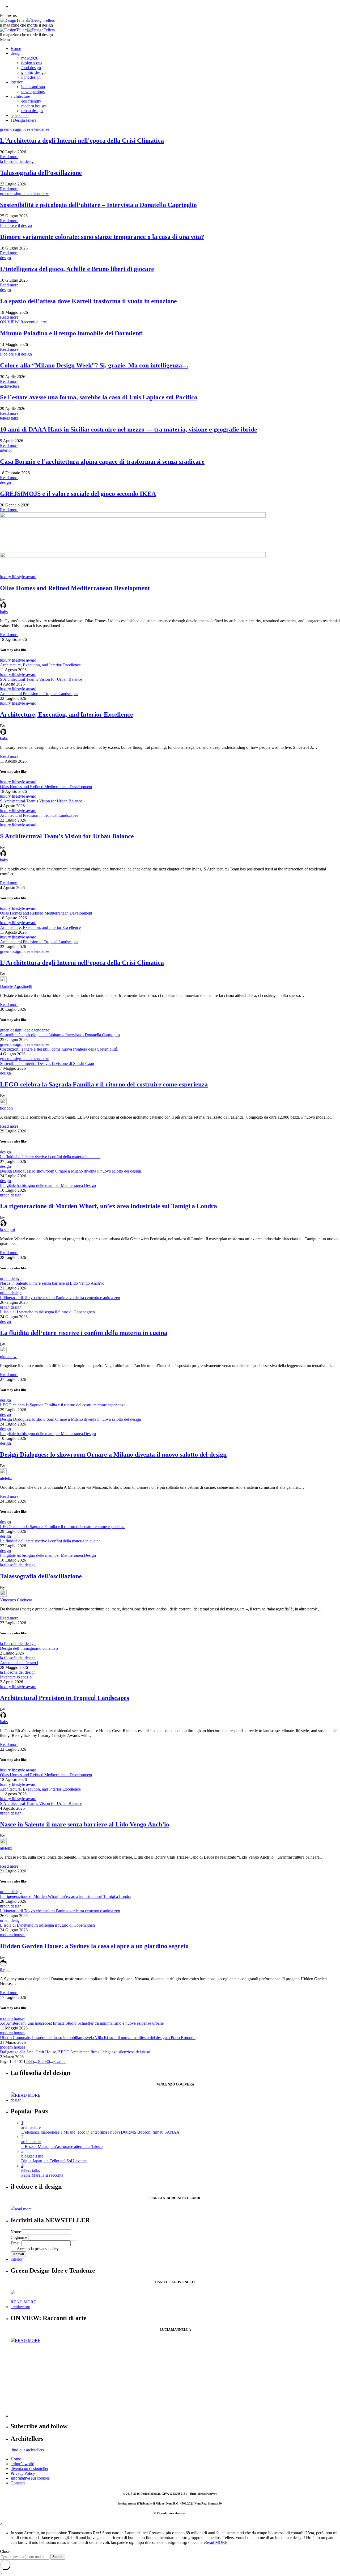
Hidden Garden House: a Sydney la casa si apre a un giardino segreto (94, 1946)
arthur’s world (22, 2464)
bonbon (6, 1108)
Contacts (18, 2483)
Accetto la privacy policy (37, 2249)
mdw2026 (30, 58)
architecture (20, 96)
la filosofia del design (18, 161)
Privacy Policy (23, 2473)
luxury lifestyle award (18, 577)
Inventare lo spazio (16, 1677)
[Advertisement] (170, 2380)
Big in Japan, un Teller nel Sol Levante (54, 2161)
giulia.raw (8, 1357)
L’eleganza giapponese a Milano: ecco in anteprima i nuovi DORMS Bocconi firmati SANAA (100, 2132)
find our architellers (28, 2450)
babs (4, 612)
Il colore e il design (16, 225)
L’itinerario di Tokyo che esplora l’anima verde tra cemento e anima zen (60, 1298)
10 (39, 2061)
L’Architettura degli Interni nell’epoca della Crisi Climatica (82, 963)
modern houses (34, 106)
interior (17, 82)
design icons (32, 63)
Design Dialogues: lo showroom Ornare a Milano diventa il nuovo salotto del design (71, 1171)
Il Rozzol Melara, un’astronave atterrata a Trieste (62, 2146)
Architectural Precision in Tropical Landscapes (39, 694)
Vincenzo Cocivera (16, 1600)
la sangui (7, 1230)
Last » (60, 2061)
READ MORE (28, 2095)
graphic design (33, 72)
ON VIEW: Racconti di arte (23, 322)
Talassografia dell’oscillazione (41, 1576)
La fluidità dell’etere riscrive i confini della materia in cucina (50, 1157)
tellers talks (20, 115)
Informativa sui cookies (30, 2478)
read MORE (217, 2542)
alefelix (6, 1478)
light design (31, 77)
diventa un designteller (29, 2469)
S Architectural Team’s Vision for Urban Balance (41, 679)
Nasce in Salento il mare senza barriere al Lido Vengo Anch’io (52, 1283)
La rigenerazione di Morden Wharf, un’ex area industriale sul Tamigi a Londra (109, 1206)
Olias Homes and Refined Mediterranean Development (75, 588)
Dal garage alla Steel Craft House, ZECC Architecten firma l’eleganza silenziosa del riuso (75, 2052)
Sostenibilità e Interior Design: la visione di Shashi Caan (47, 1063)
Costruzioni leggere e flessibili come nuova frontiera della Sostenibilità (59, 1049)
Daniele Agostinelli (16, 986)
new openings (33, 92)
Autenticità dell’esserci (19, 1663)
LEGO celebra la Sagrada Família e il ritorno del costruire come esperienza (104, 1084)
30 (48, 2061)
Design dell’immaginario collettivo (29, 1648)
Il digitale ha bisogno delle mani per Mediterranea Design (48, 1185)
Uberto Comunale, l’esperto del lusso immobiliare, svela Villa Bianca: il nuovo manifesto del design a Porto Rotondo (98, 2038)
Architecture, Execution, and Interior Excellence (40, 665)
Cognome (19, 2237)
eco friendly (31, 101)
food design (31, 68)
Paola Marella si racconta (42, 2175)
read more (23, 2209)
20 (44, 2061)
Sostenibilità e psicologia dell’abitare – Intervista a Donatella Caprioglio (60, 1035)
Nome (16, 2232)
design (16, 53)
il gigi (5, 1970)
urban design (32, 111)
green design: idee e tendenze (25, 129)
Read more (9, 157)
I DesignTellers (23, 120)
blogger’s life (32, 2156)
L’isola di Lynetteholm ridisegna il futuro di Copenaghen (47, 1312)
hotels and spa (33, 87)
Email (16, 2243)
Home (16, 48)
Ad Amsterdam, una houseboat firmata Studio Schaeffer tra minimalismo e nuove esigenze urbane (82, 2023)
